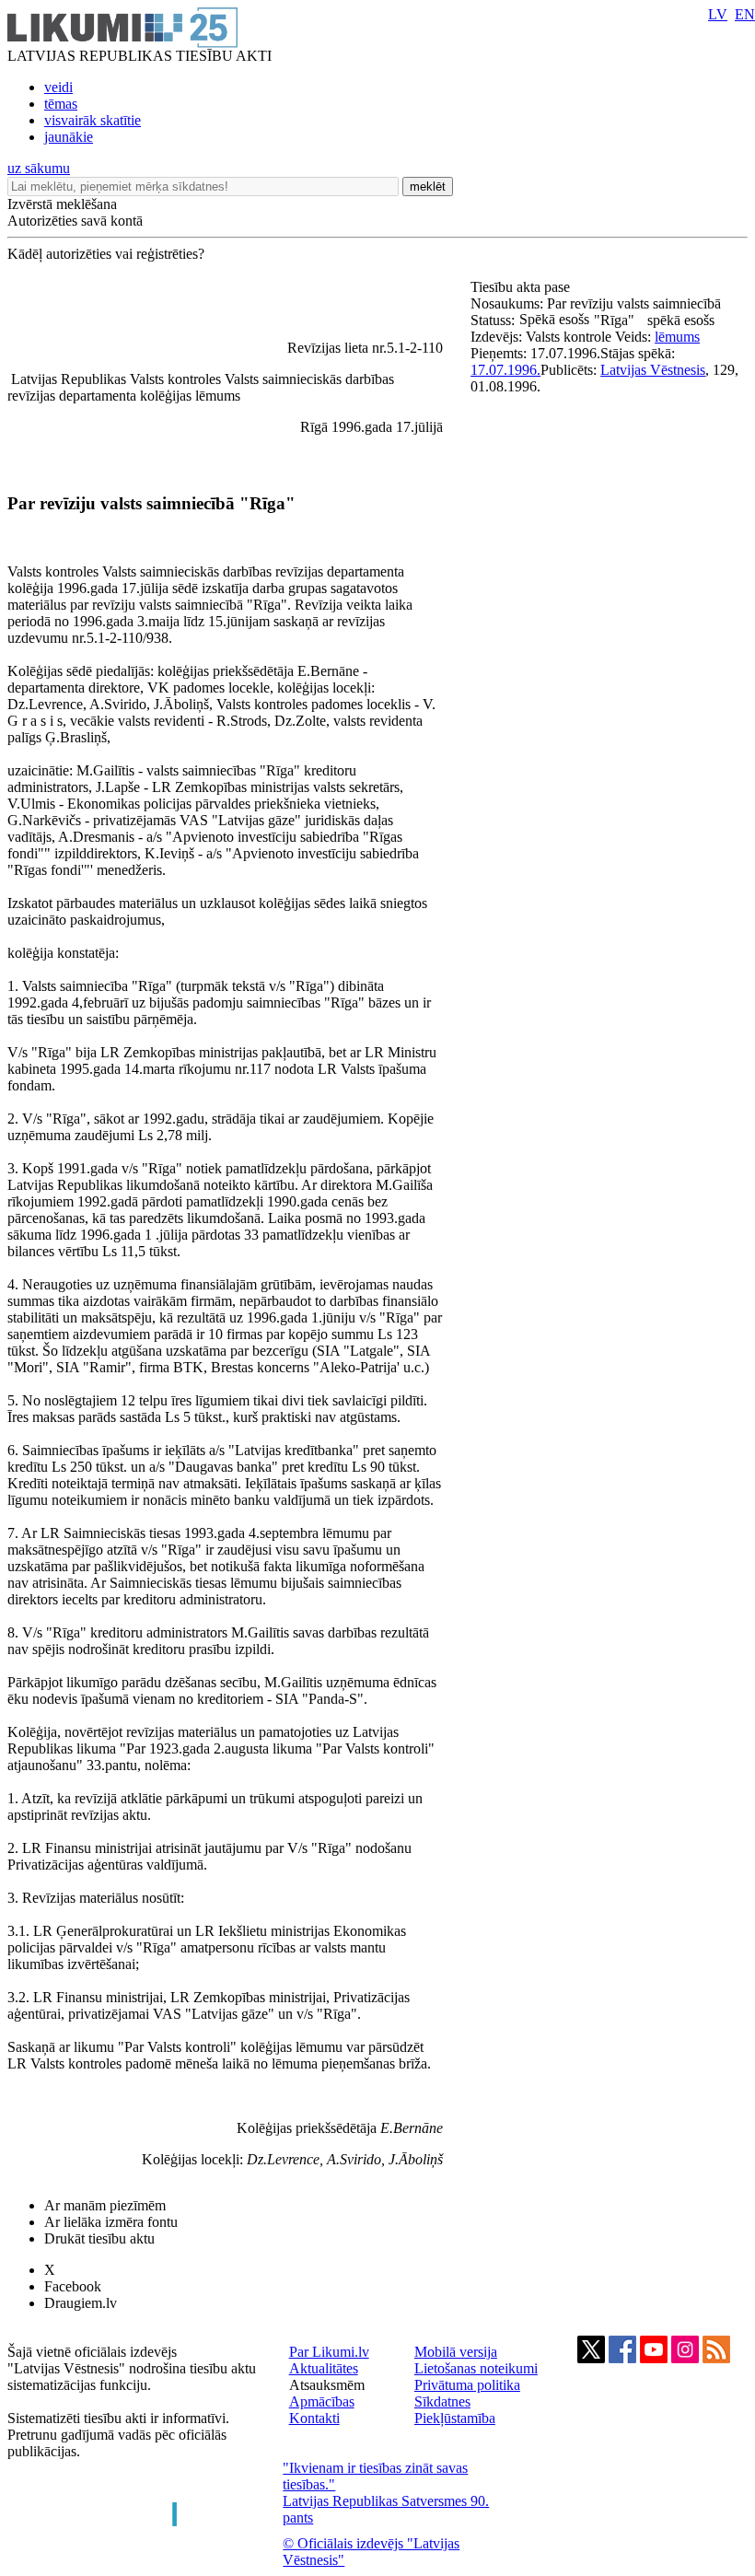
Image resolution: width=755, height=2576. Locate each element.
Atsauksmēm (327, 2385)
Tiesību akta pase (522, 287)
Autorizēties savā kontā (75, 221)
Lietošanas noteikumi (476, 2368)
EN (745, 14)
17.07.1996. (505, 370)
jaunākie (69, 137)
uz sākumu (39, 168)
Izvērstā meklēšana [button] (62, 204)
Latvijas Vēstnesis (653, 370)
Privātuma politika (467, 2385)
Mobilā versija (456, 2352)
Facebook (73, 2286)
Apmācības (322, 2401)
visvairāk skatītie (93, 120)
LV (718, 14)
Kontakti (314, 2418)
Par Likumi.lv (329, 2352)
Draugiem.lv (81, 2303)
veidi (58, 87)
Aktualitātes (324, 2368)
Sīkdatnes (442, 2401)
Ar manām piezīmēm (105, 2205)
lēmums (677, 337)
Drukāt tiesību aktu (99, 2238)
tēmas (61, 104)
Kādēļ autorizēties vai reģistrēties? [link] (106, 254)
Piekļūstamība (455, 2418)
